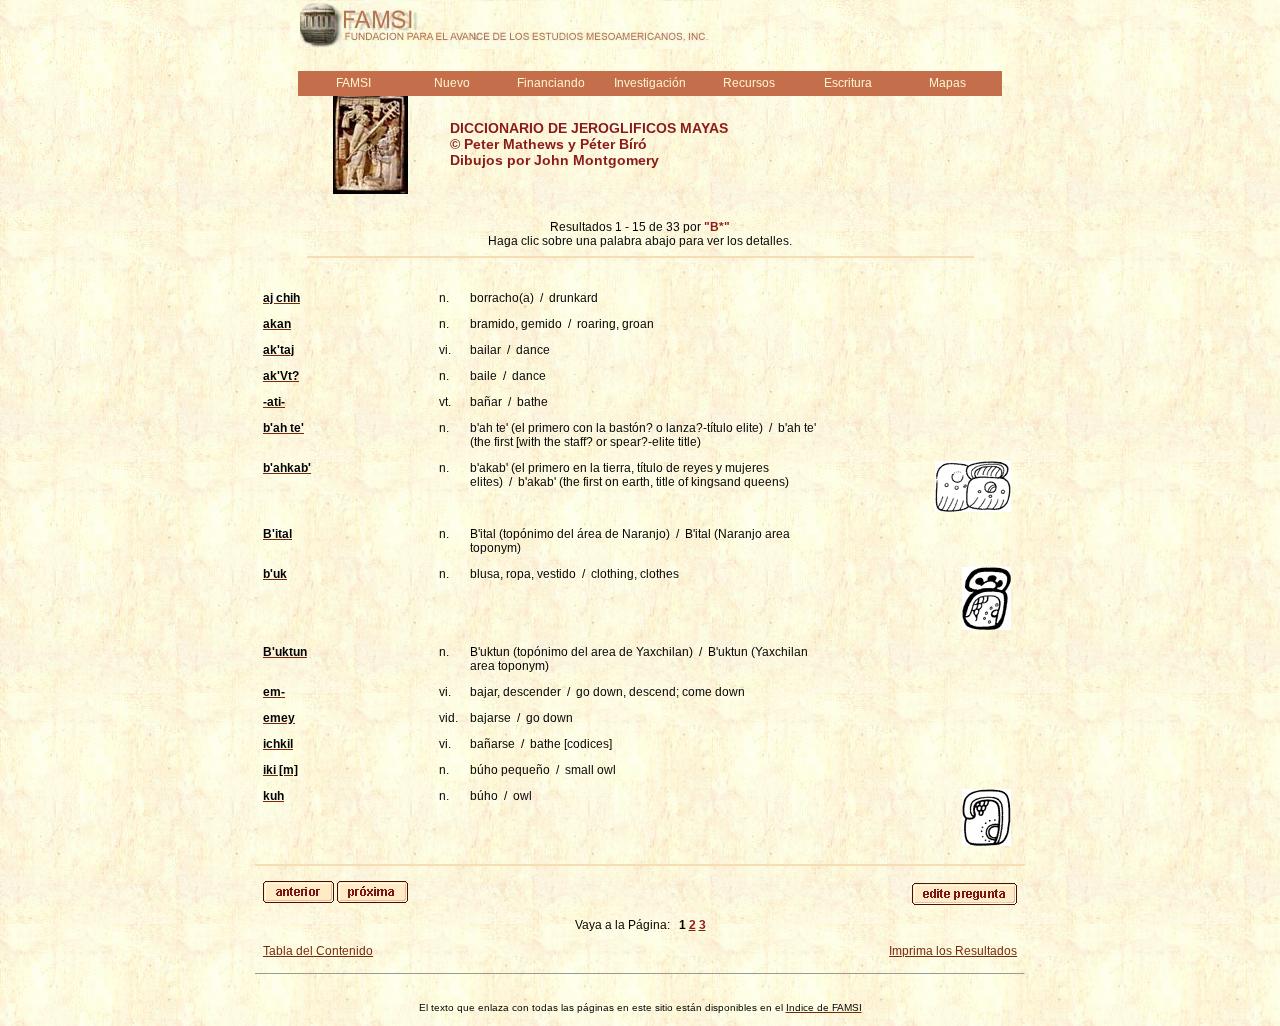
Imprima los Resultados (953, 951)
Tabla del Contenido (318, 951)
